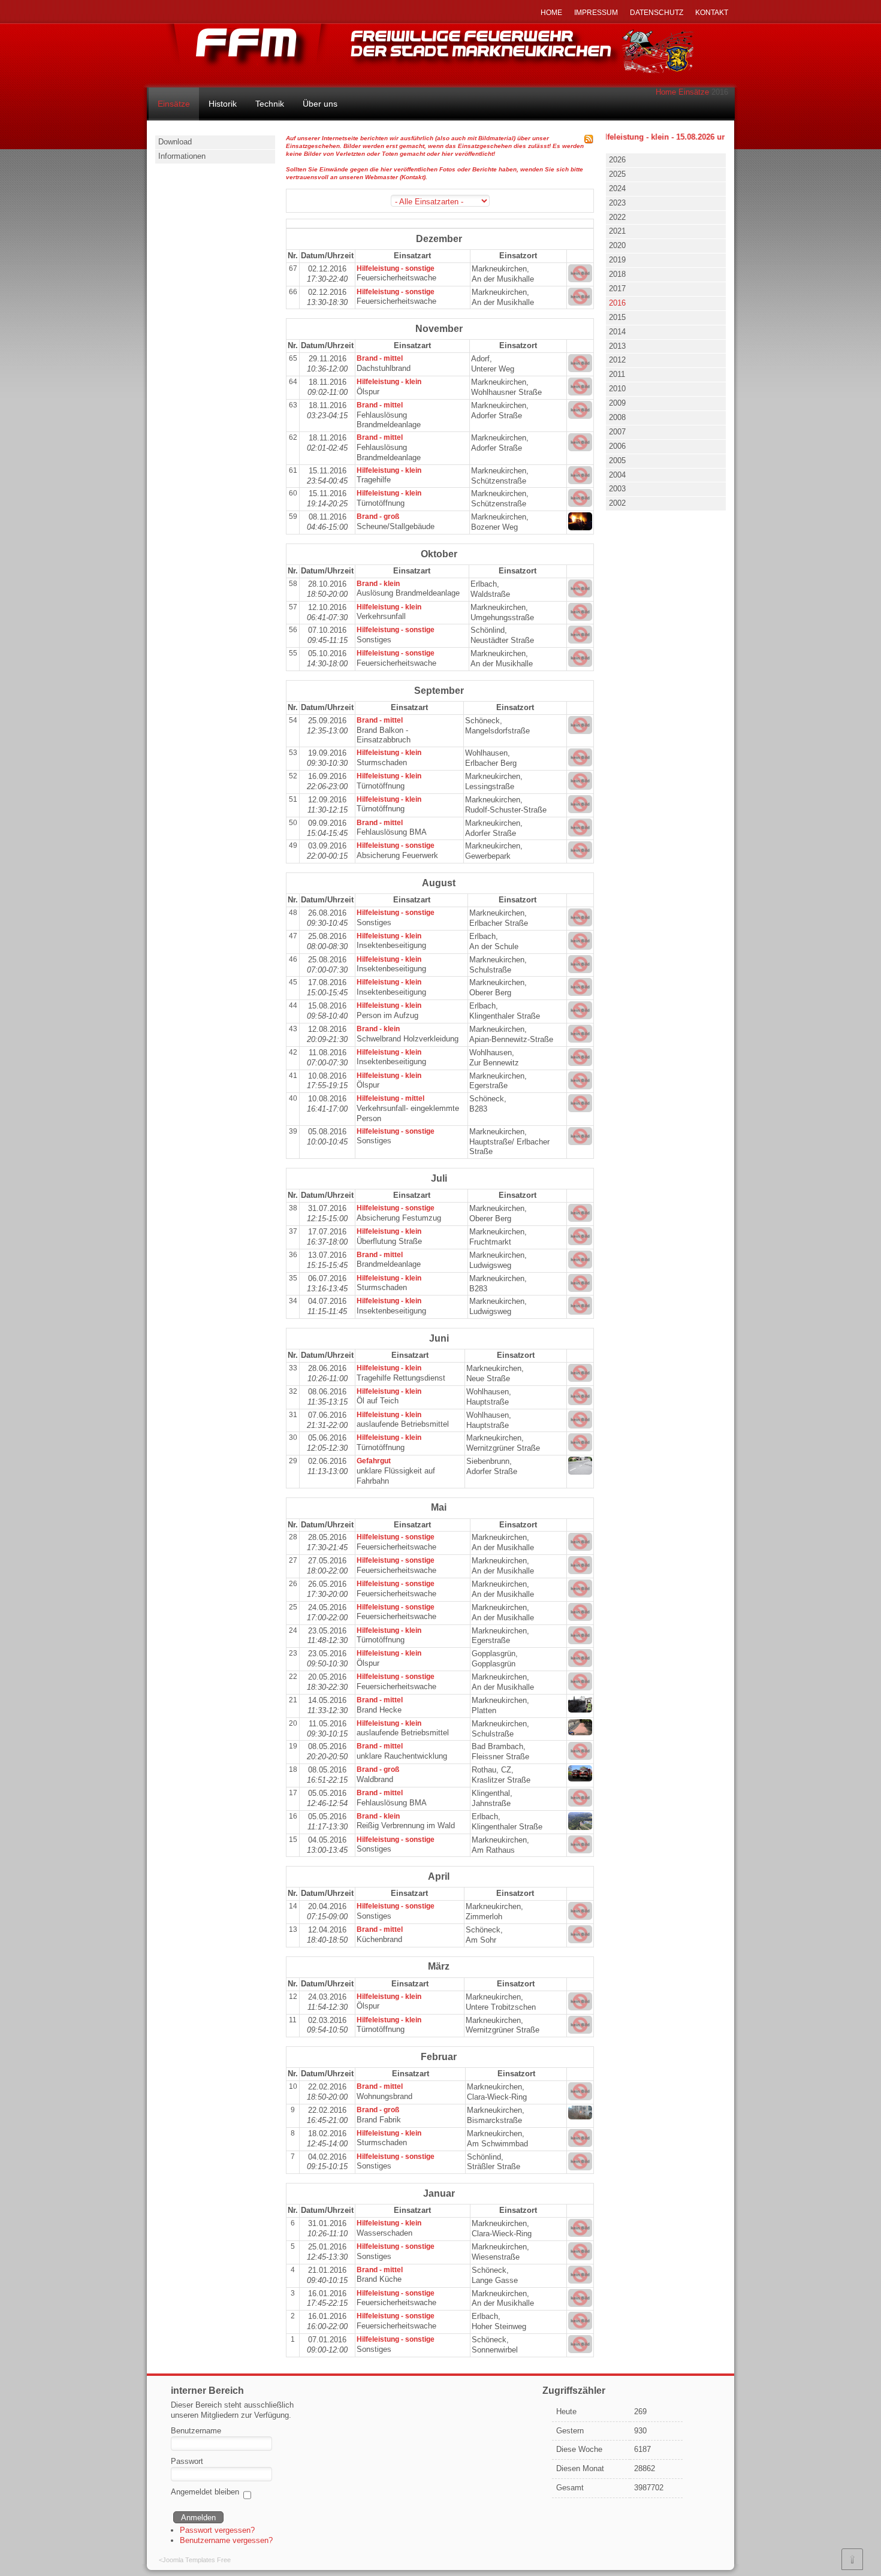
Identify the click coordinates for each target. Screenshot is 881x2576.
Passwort (187, 2461)
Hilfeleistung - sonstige (396, 268)
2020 (617, 245)
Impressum (596, 13)
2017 (617, 289)
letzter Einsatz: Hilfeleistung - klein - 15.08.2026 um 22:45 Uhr (633, 137)
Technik (270, 104)
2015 (617, 317)
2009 (617, 403)
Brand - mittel (380, 358)
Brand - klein (378, 584)
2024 (617, 188)
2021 (617, 231)
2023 (617, 203)
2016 (617, 303)
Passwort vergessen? (217, 2530)
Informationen (182, 156)
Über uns (320, 104)
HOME (551, 13)
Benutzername (196, 2431)
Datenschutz (657, 13)
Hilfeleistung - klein (389, 382)
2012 (617, 360)
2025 (617, 174)
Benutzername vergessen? (226, 2540)
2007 (617, 432)
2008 (617, 417)
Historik (223, 104)
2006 (617, 446)
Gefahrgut (374, 1461)
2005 (617, 460)
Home (666, 92)
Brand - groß (378, 517)
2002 (617, 503)
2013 (617, 346)
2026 (617, 160)
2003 (617, 489)
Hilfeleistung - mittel (390, 1098)
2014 (617, 332)
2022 (617, 217)
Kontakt (712, 13)
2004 (617, 475)
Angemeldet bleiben (205, 2492)
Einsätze (694, 92)
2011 (617, 374)
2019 (617, 260)
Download (175, 142)
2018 (617, 274)
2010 (617, 389)
